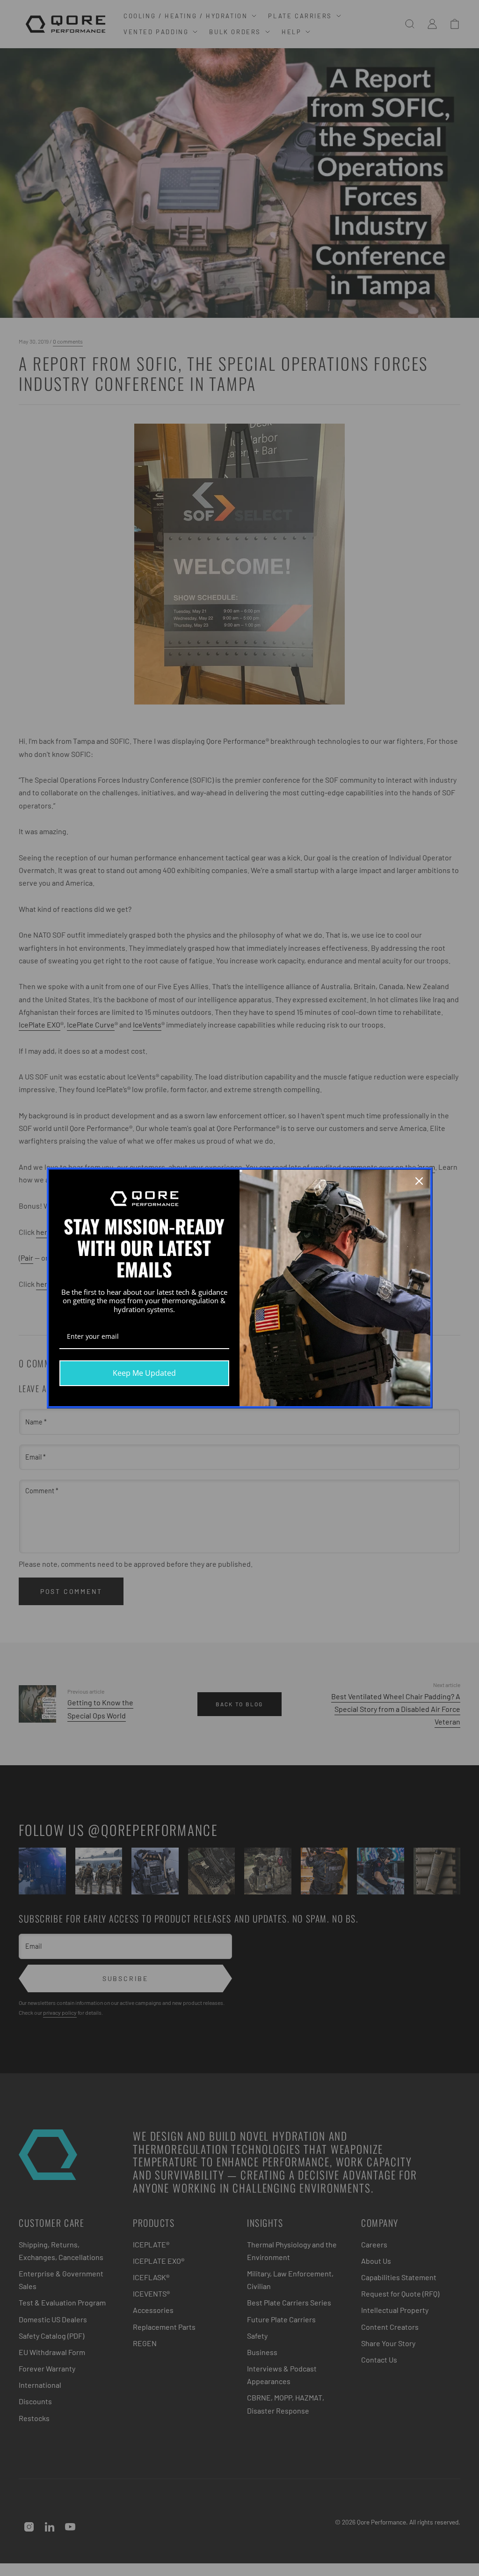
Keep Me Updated (144, 1373)
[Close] (419, 1181)
